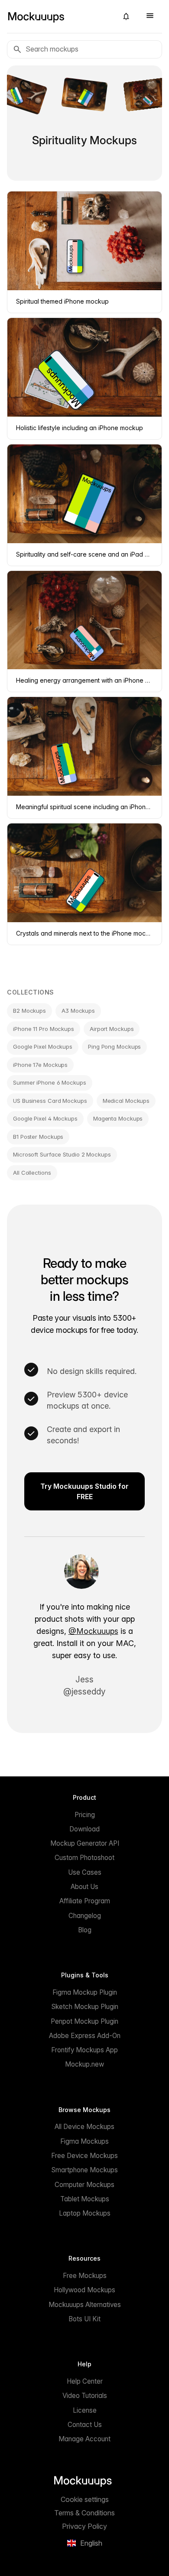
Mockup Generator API (85, 1843)
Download (84, 1829)
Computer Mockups (84, 2185)
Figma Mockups (84, 2141)
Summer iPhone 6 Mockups (50, 1082)
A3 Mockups (78, 1011)
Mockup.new (84, 2064)
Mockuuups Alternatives (85, 2305)
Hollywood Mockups (84, 2290)
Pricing (85, 1815)
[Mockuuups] (59, 16)
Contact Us (85, 2425)
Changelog (85, 1916)
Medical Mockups (126, 1101)
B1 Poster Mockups (38, 1137)
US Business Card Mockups (50, 1101)
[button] (126, 16)
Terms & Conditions (84, 2513)
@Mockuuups (93, 1631)
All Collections (32, 1173)
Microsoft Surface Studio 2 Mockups (62, 1154)
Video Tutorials (85, 2396)
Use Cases (85, 1872)
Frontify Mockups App (84, 2050)
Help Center (85, 2381)
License (85, 2410)
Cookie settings (85, 2499)
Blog (85, 1930)
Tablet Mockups (85, 2199)
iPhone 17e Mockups (40, 1065)
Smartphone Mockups (84, 2170)
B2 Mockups (29, 1011)
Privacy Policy (84, 2526)
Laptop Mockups (85, 2213)
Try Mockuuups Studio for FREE (84, 1491)
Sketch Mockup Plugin (85, 2007)
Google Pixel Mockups (43, 1047)
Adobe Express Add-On (85, 2036)
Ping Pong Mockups (114, 1047)
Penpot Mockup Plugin (84, 2021)
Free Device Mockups (84, 2156)
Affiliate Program (85, 1901)
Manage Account (84, 2439)
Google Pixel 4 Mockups (45, 1118)
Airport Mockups (112, 1029)
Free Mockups (85, 2276)
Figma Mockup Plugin (85, 1992)
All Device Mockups (84, 2127)
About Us (84, 1887)
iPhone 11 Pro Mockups (44, 1029)
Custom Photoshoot (84, 1858)
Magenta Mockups (118, 1118)
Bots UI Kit (84, 2319)
